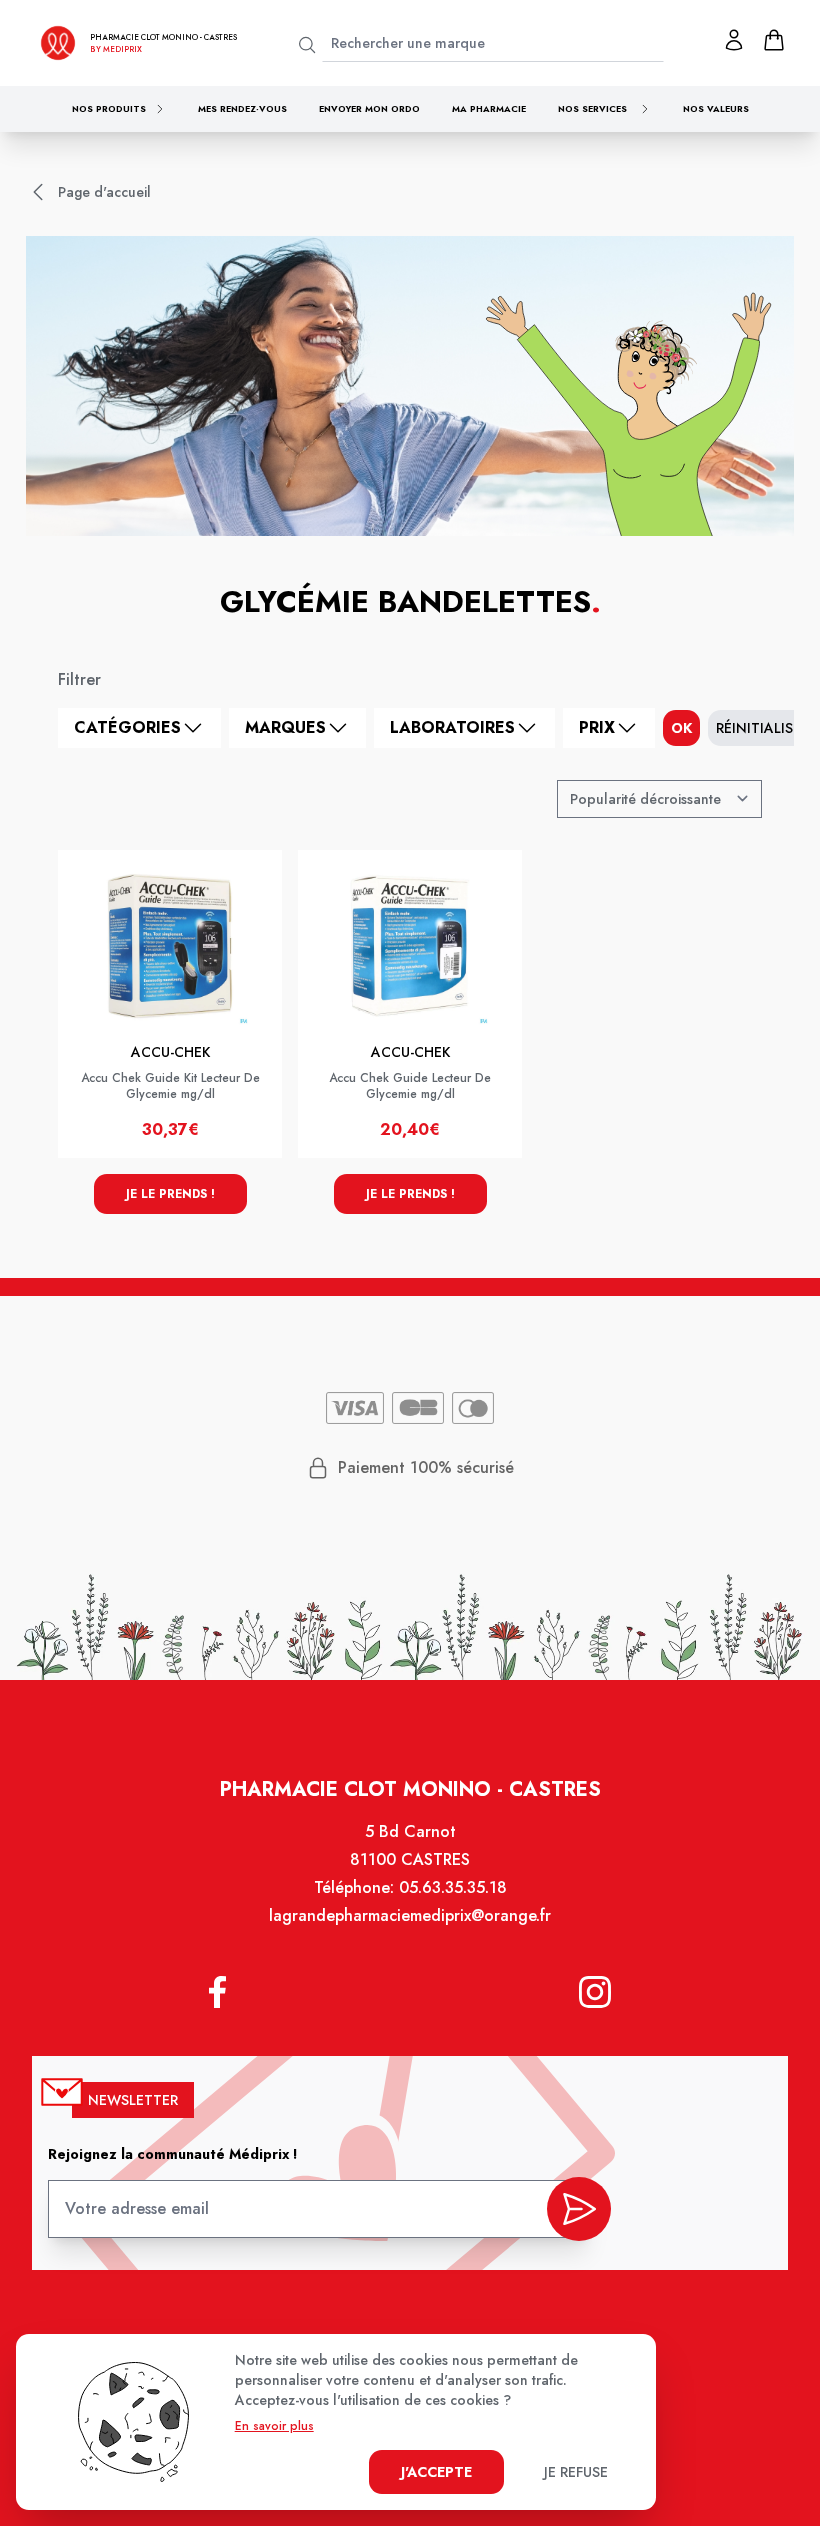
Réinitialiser (762, 728)
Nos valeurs (716, 108)
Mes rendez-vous (242, 108)
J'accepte (436, 2472)
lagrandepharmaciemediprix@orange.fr (410, 1915)
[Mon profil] (734, 40)
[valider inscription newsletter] (579, 2209)
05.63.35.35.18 (453, 1887)
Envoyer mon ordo (369, 108)
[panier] (774, 40)
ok (681, 728)
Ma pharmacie (489, 108)
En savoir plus (274, 2426)
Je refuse (576, 2472)
